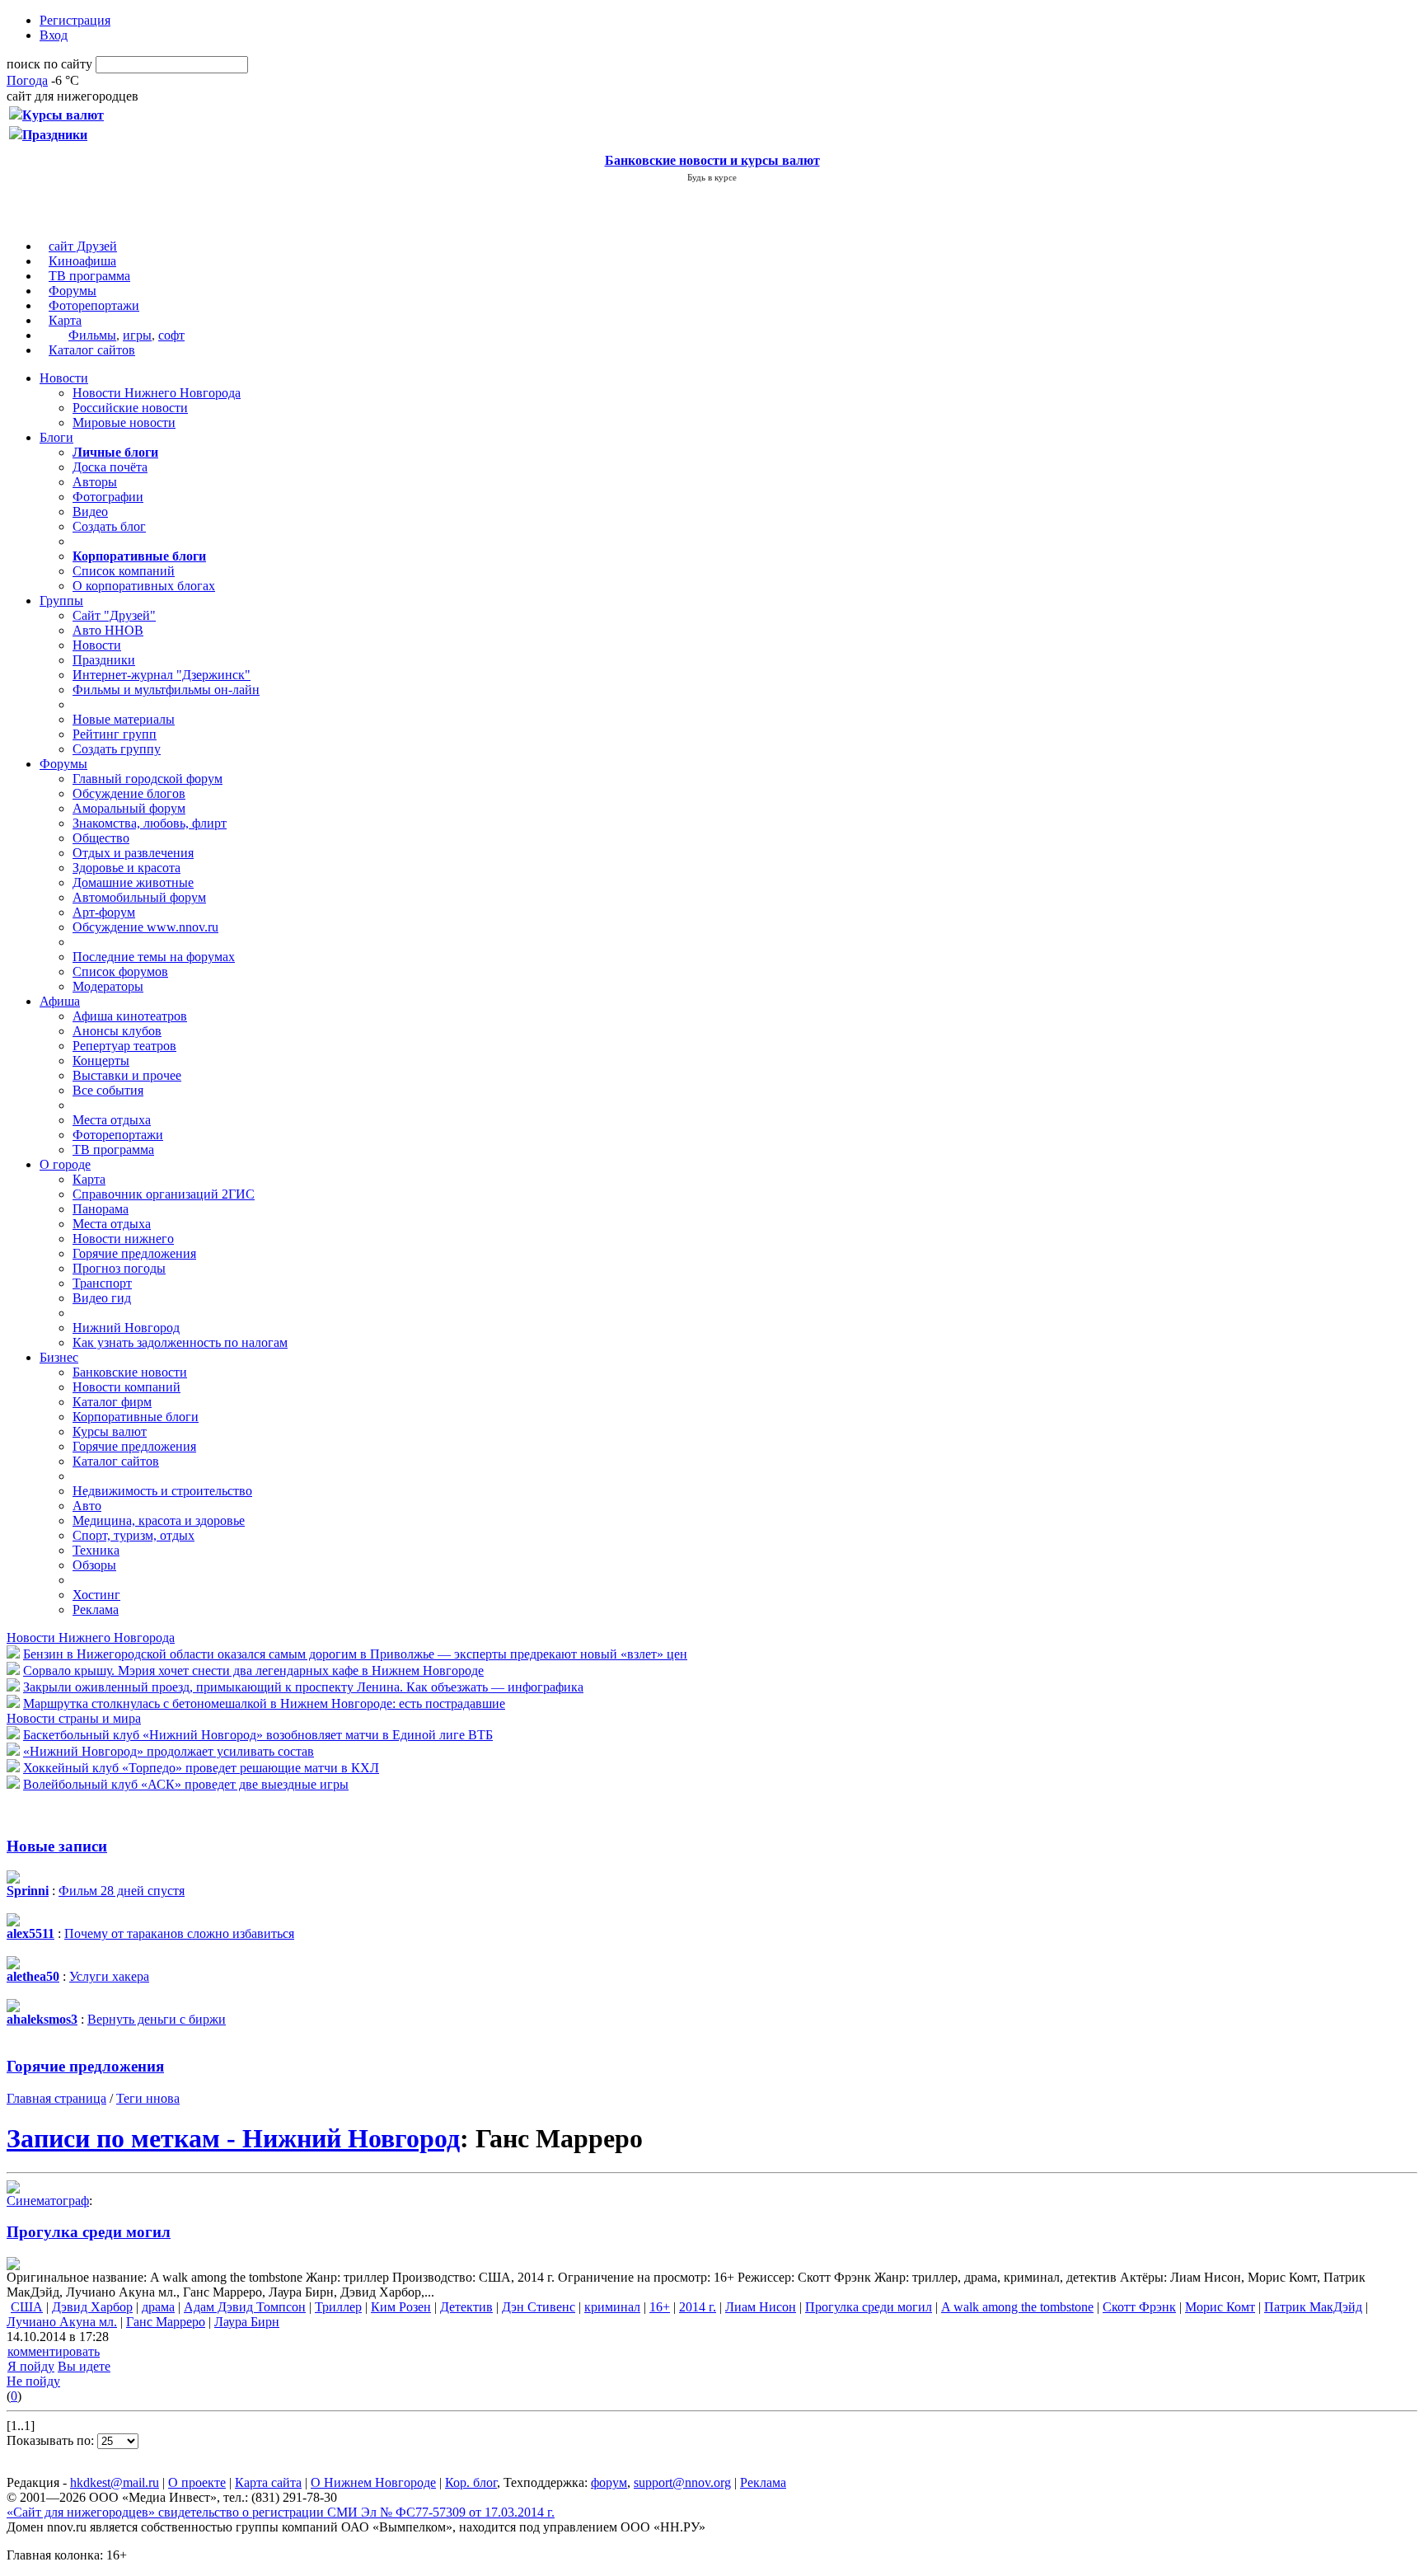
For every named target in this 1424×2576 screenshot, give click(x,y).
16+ (660, 2307)
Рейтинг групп (115, 734)
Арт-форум (104, 912)
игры (137, 335)
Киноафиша (82, 261)
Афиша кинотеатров (130, 1016)
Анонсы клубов (117, 1031)
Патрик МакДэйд (1313, 2307)
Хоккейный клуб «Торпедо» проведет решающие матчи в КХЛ (201, 1768)
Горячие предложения (134, 1253)
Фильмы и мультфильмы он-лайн (166, 690)
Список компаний (124, 571)
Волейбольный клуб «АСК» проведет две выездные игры (186, 1784)
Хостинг (96, 1595)
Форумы (73, 291)
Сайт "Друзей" (114, 615)
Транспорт (102, 1283)
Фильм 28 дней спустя (122, 1891)
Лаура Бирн (247, 2322)
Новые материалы (124, 719)
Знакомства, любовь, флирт (150, 823)
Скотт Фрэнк (1139, 2307)
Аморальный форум (129, 808)
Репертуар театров (124, 1046)
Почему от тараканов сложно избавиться (179, 1933)
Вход (54, 35)
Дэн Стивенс (539, 2307)
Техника (96, 1550)
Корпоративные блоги (136, 1417)
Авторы (95, 482)
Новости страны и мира (74, 1718)
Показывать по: (52, 2440)
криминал (612, 2307)
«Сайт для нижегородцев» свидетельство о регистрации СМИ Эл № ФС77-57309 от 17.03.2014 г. (281, 2512)
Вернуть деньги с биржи (157, 2019)
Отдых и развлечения (133, 853)
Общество (101, 838)
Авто (87, 1506)
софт (171, 335)
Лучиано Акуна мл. (62, 2322)
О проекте (197, 2482)
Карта (65, 320)
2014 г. (698, 2307)
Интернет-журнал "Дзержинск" (162, 675)
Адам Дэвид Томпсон (245, 2307)
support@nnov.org (682, 2482)
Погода (27, 80)
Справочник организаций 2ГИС (164, 1194)
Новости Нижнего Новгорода (157, 393)
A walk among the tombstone (1017, 2307)
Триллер (338, 2307)
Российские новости (130, 408)
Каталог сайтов (92, 350)
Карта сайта (268, 2482)
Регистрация (75, 20)
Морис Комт (1220, 2307)
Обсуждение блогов (129, 793)
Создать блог (109, 526)
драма (158, 2307)
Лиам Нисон (761, 2307)
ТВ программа (89, 276)
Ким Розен (401, 2307)
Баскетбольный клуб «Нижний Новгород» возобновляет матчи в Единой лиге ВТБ (258, 1735)
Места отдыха (112, 1120)
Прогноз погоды (119, 1268)
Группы (61, 601)
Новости (64, 378)
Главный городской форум (148, 779)
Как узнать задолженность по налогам (180, 1342)
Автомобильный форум (139, 897)
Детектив (466, 2307)
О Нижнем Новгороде (373, 2482)
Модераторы (108, 986)
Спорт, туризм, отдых (133, 1535)
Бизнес (59, 1357)
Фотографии (108, 497)
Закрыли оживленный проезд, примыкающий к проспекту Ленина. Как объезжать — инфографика (303, 1687)
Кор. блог (471, 2482)
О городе (65, 1164)
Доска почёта (110, 467)
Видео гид (102, 1298)
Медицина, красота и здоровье (159, 1520)
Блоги (56, 437)
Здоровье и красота (126, 868)
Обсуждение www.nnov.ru (145, 927)
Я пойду (31, 2366)
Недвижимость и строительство (162, 1491)
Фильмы (92, 335)
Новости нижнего (123, 1239)
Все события (108, 1090)
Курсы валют (110, 1431)
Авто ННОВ (108, 630)
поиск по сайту (49, 64)
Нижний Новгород (126, 1328)
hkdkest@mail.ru (115, 2482)
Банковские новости (130, 1372)
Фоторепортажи (94, 305)
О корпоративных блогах (144, 586)
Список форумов (120, 971)
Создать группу (117, 749)
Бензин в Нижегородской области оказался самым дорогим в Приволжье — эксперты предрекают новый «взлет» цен (355, 1654)
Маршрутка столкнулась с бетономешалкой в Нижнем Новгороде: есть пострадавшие (264, 1703)
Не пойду (33, 2381)
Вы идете (84, 2366)
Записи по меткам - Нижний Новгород (233, 2138)
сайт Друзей (83, 246)
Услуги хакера (109, 1976)
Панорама (101, 1209)
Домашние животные (133, 882)
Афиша (60, 1001)
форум (609, 2482)
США (27, 2307)
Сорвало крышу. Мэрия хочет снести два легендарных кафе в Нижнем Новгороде (253, 1670)
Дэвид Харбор (92, 2307)
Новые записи (57, 1846)
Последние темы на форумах (154, 957)
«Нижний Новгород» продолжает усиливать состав (169, 1751)
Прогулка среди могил (89, 2232)
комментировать (54, 2351)
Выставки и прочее (127, 1075)
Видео (90, 511)
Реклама (96, 1609)
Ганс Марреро (166, 2322)
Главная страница (56, 2098)
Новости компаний (126, 1387)
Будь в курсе (712, 177)
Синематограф (48, 2201)
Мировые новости (124, 422)
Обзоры (94, 1565)
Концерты (101, 1060)
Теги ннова (148, 2098)
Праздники (104, 660)
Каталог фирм (112, 1402)
